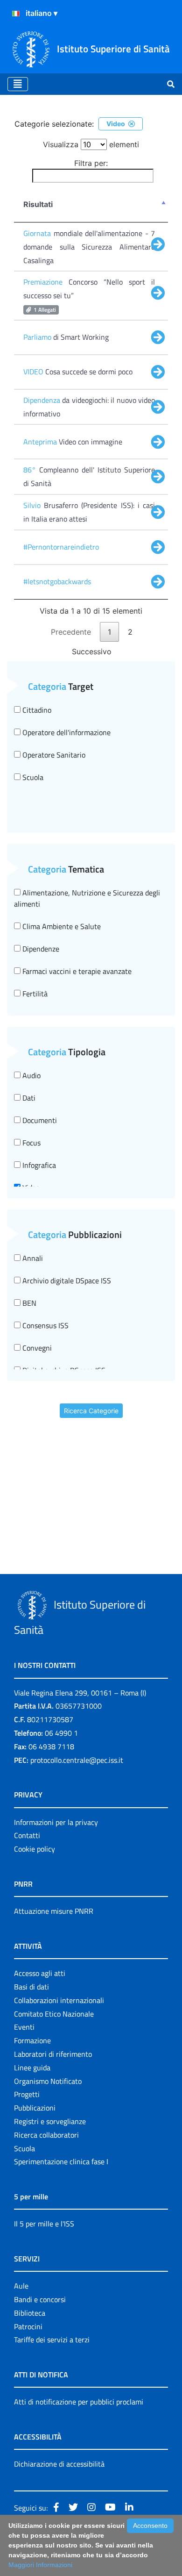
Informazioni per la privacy (56, 1822)
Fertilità (34, 994)
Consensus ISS (45, 1325)
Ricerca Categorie (91, 1411)
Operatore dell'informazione (66, 732)
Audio (31, 1075)
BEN (28, 1303)
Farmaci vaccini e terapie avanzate (76, 971)
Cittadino (36, 710)
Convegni (36, 1348)
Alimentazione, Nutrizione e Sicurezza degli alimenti (87, 898)
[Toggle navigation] (18, 84)
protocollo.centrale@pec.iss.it (77, 1760)
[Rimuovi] (132, 124)
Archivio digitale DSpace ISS (66, 1281)
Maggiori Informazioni (40, 2565)
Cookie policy (35, 1849)
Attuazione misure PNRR (54, 1911)
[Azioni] (16, 14)
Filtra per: (91, 163)
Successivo (92, 651)
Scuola (32, 777)
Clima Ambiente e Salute (61, 926)
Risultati (38, 204)
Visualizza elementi (91, 144)
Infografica (38, 1165)
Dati (28, 1098)
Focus (31, 1143)
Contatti (27, 1835)
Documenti (39, 1120)
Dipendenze (40, 949)
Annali (32, 1258)
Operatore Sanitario (53, 755)
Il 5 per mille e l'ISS (44, 2224)
